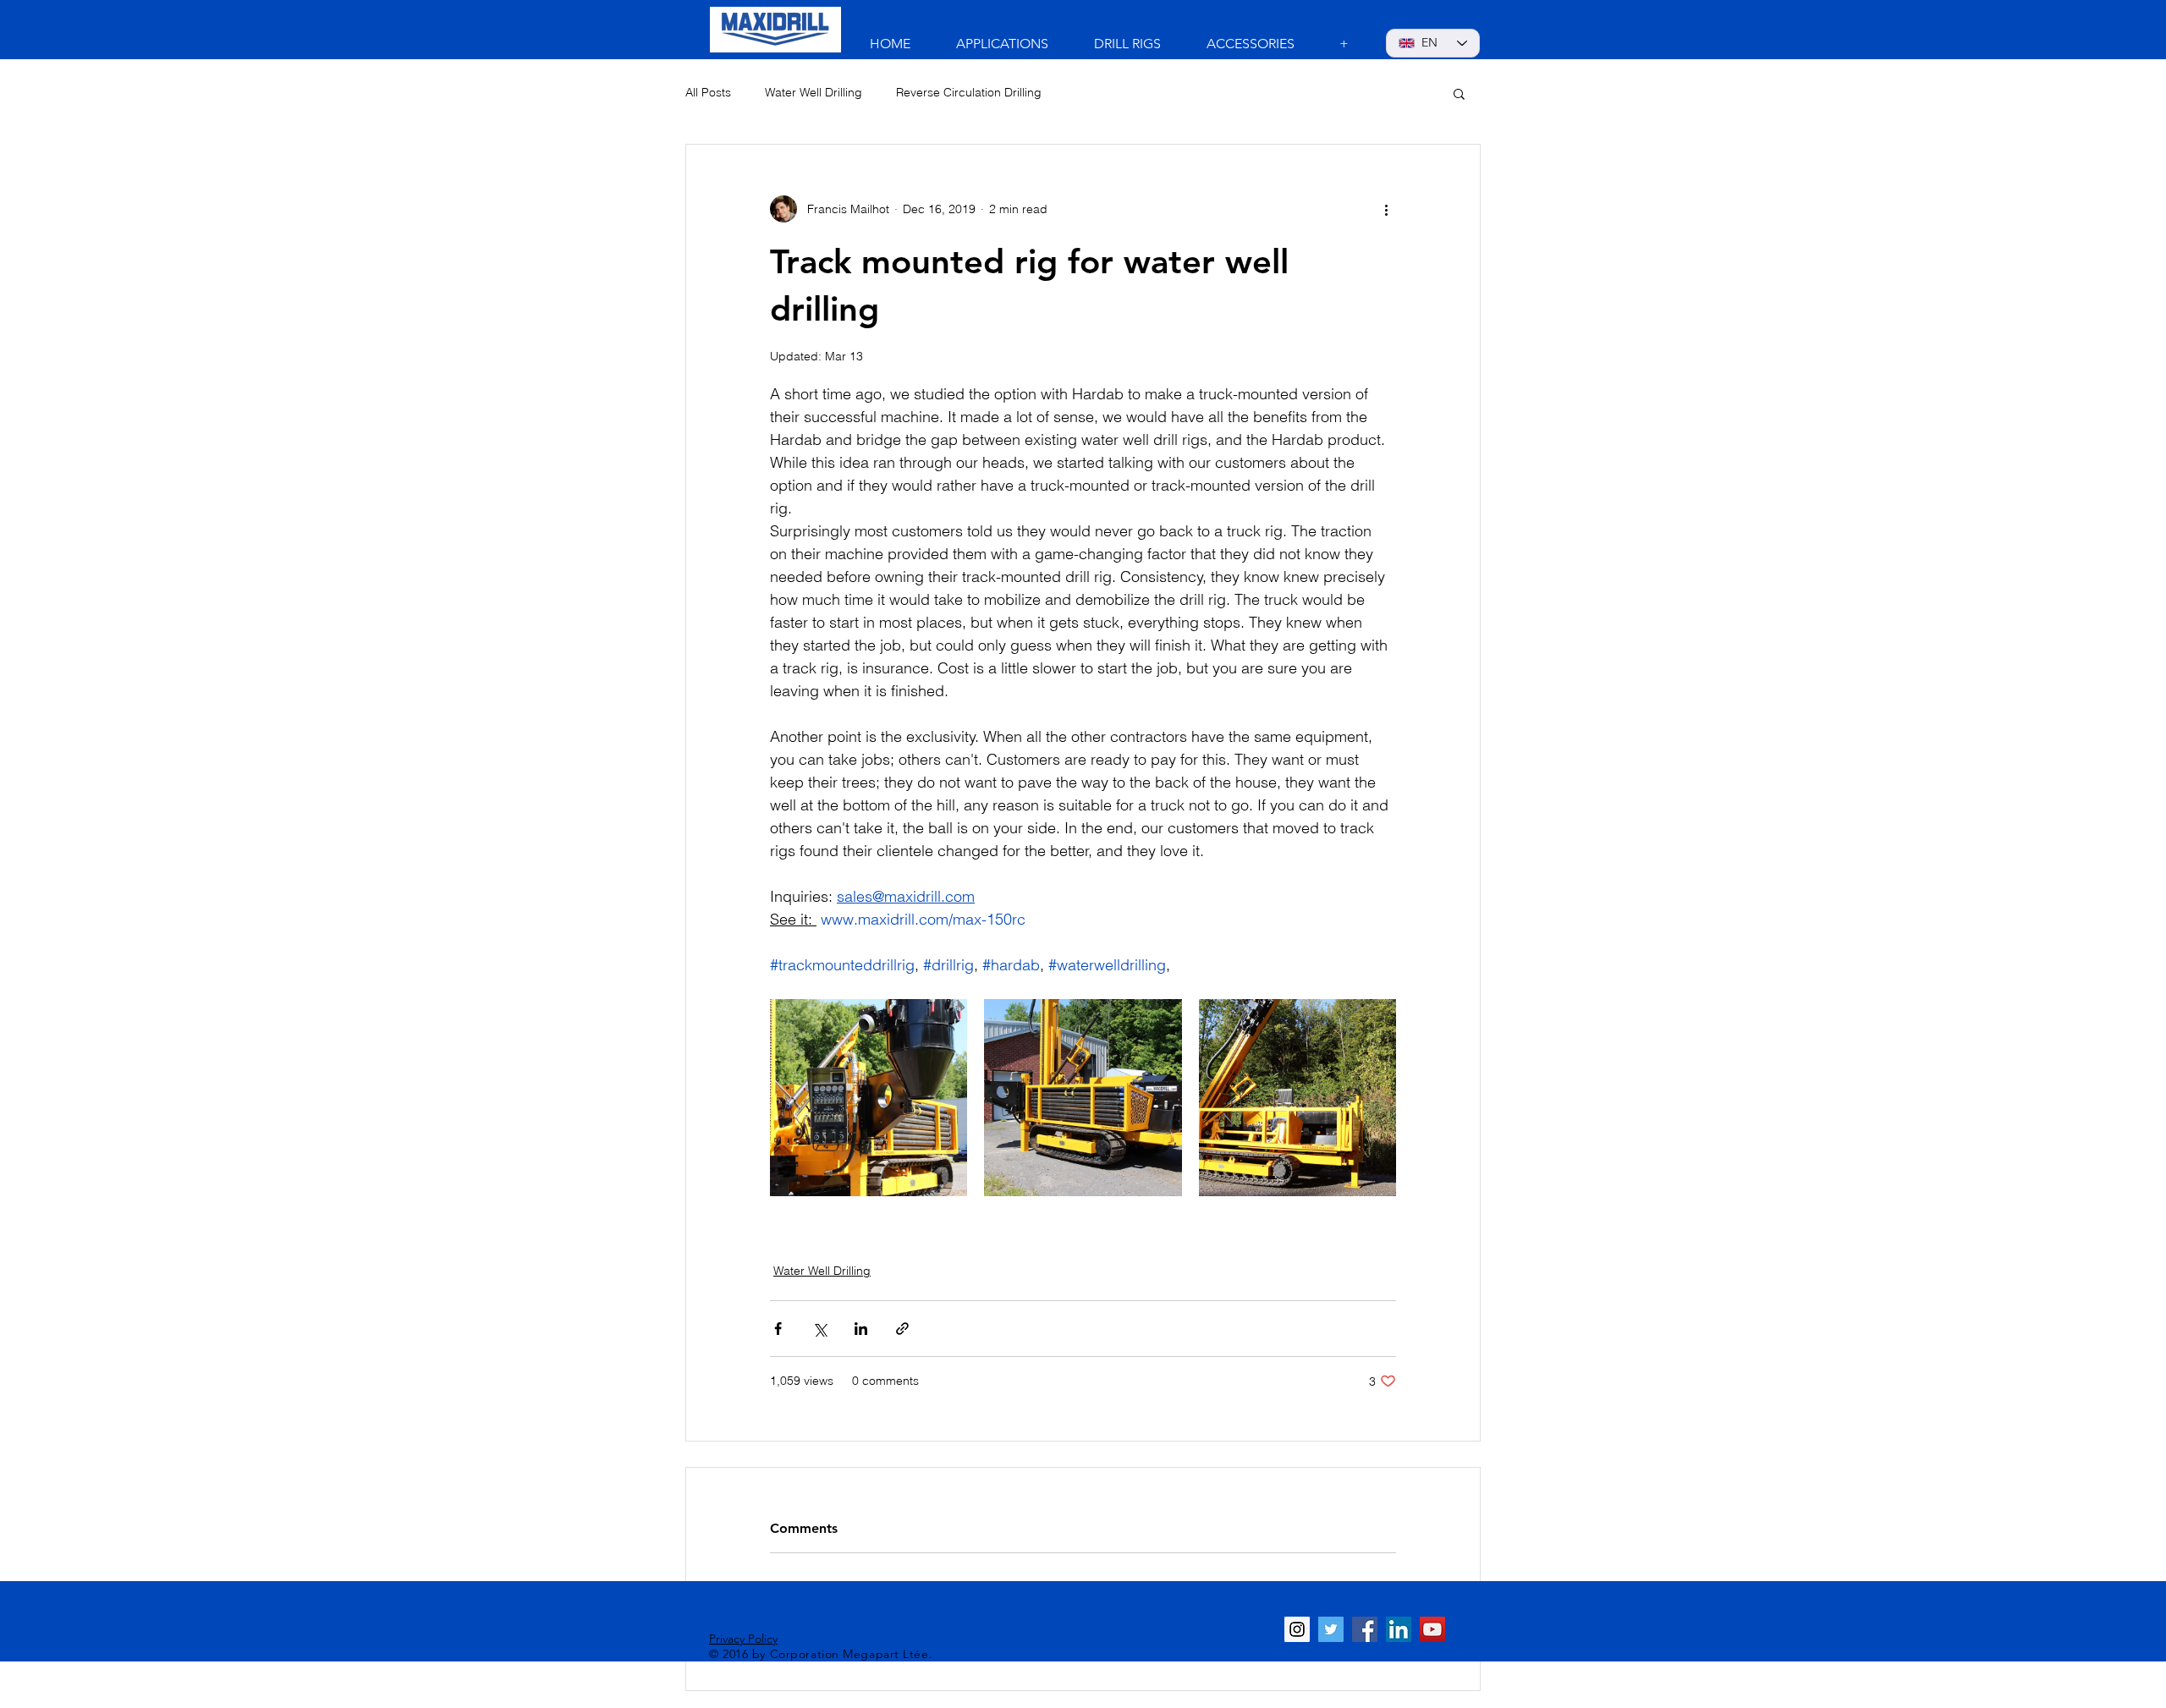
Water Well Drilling (814, 92)
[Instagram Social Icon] (1297, 1629)
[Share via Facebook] (778, 1329)
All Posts (708, 92)
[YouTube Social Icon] (1432, 1629)
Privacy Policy (743, 1639)
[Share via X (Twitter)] (819, 1329)
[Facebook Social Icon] (1365, 1629)
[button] (1459, 93)
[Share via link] (902, 1329)
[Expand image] (869, 1098)
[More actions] (1386, 209)
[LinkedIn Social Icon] (1399, 1629)
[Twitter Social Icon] (1331, 1629)
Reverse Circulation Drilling (969, 92)
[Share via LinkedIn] (861, 1329)
